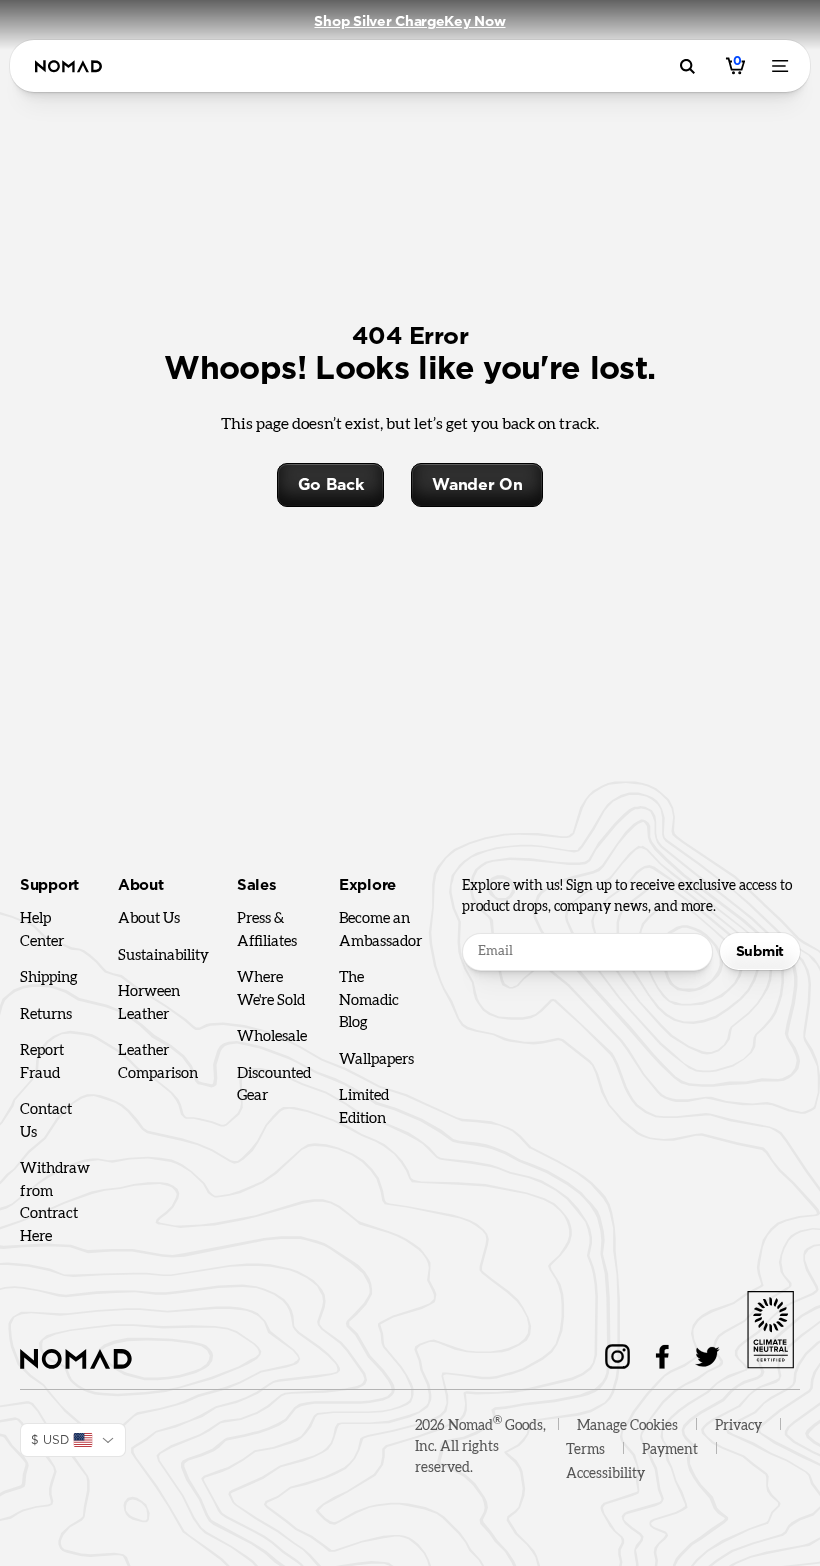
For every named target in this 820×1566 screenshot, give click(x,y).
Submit (760, 951)
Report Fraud (42, 1062)
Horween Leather (149, 1003)
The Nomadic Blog (369, 1000)
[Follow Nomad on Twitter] (707, 1356)
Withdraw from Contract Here (55, 1202)
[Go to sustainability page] (770, 1326)
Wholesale (272, 1036)
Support (49, 885)
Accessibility (605, 1474)
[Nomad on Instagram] (617, 1356)
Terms (585, 1450)
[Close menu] (784, 66)
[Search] (690, 66)
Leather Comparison (158, 1062)
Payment (670, 1450)
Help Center (42, 930)
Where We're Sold (271, 989)
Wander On (477, 484)
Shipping (49, 977)
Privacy (738, 1426)
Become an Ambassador (380, 930)
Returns (46, 1014)
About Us (149, 918)
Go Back (331, 484)
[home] (68, 66)
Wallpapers (376, 1059)
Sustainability (163, 955)
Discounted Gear (274, 1085)
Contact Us (46, 1121)
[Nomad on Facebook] (662, 1356)
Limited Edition (364, 1107)
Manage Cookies (627, 1426)
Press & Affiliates (267, 930)
